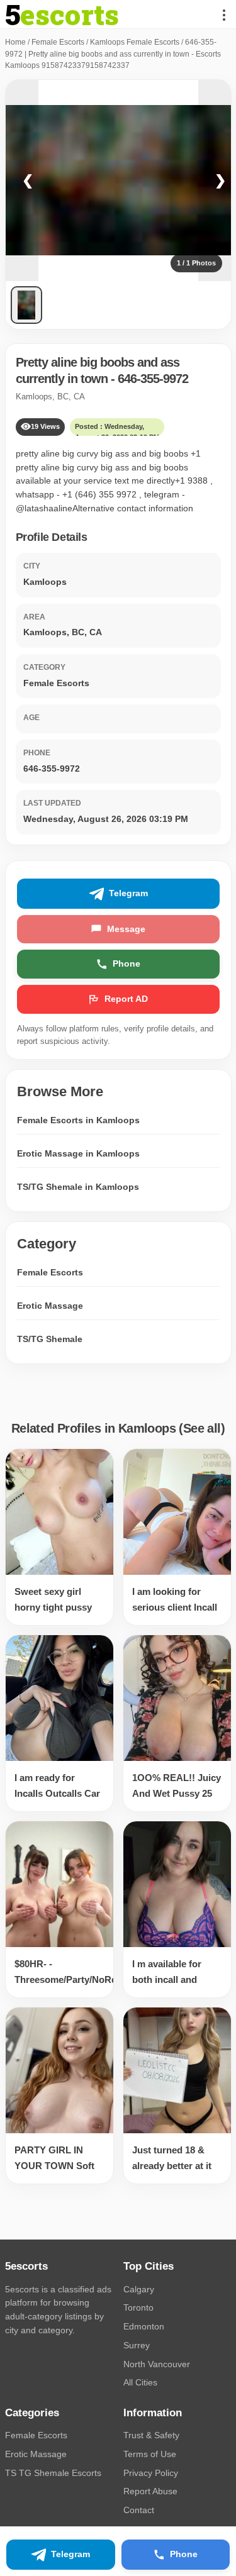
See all (202, 1428)
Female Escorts (58, 42)
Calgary (139, 2289)
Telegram (128, 893)
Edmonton (144, 2326)
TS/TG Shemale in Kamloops (78, 1187)
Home (15, 42)
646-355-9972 (153, 379)
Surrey (137, 2345)
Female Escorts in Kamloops (78, 1120)
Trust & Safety (151, 2435)
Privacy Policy (151, 2473)
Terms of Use (150, 2454)
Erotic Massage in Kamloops (78, 1153)
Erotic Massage (50, 1306)
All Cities (140, 2382)
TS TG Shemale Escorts (53, 2473)
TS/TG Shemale (50, 1339)
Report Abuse (150, 2491)
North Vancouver (157, 2364)
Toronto (138, 2307)
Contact (139, 2510)
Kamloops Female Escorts (135, 42)
